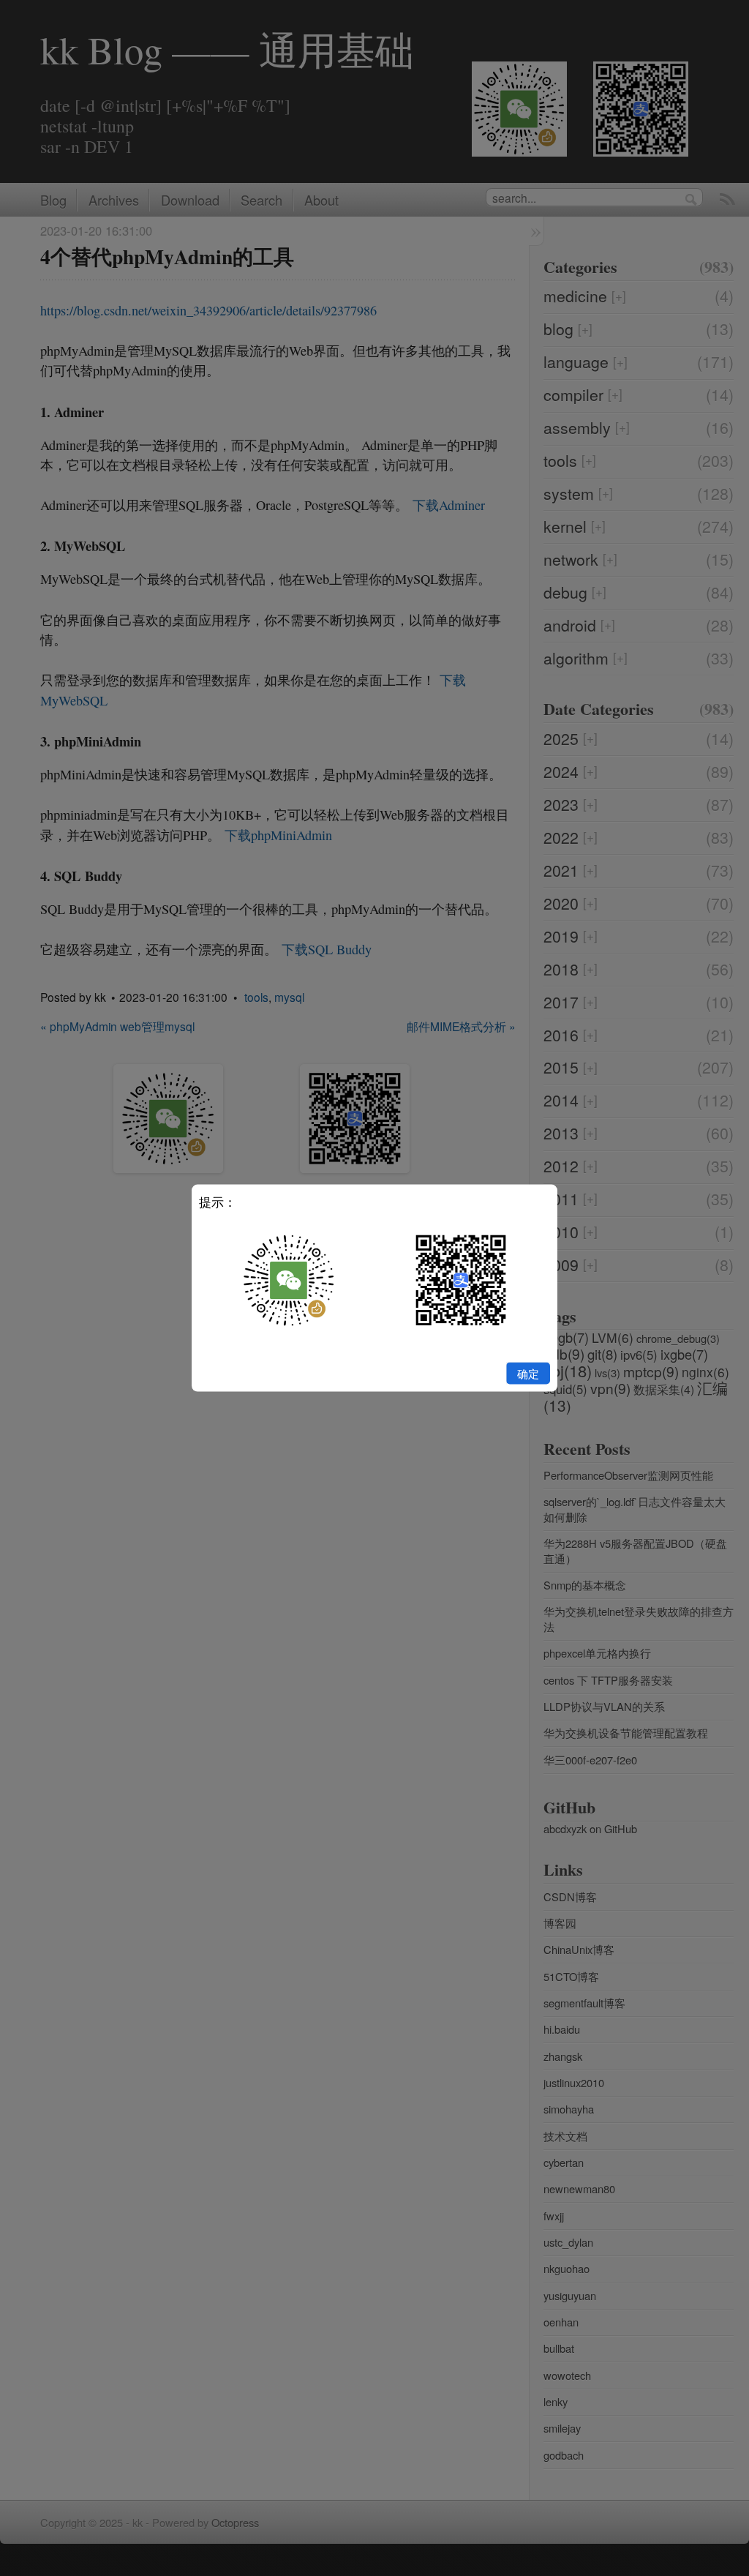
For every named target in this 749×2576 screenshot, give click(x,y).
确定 (528, 1373)
